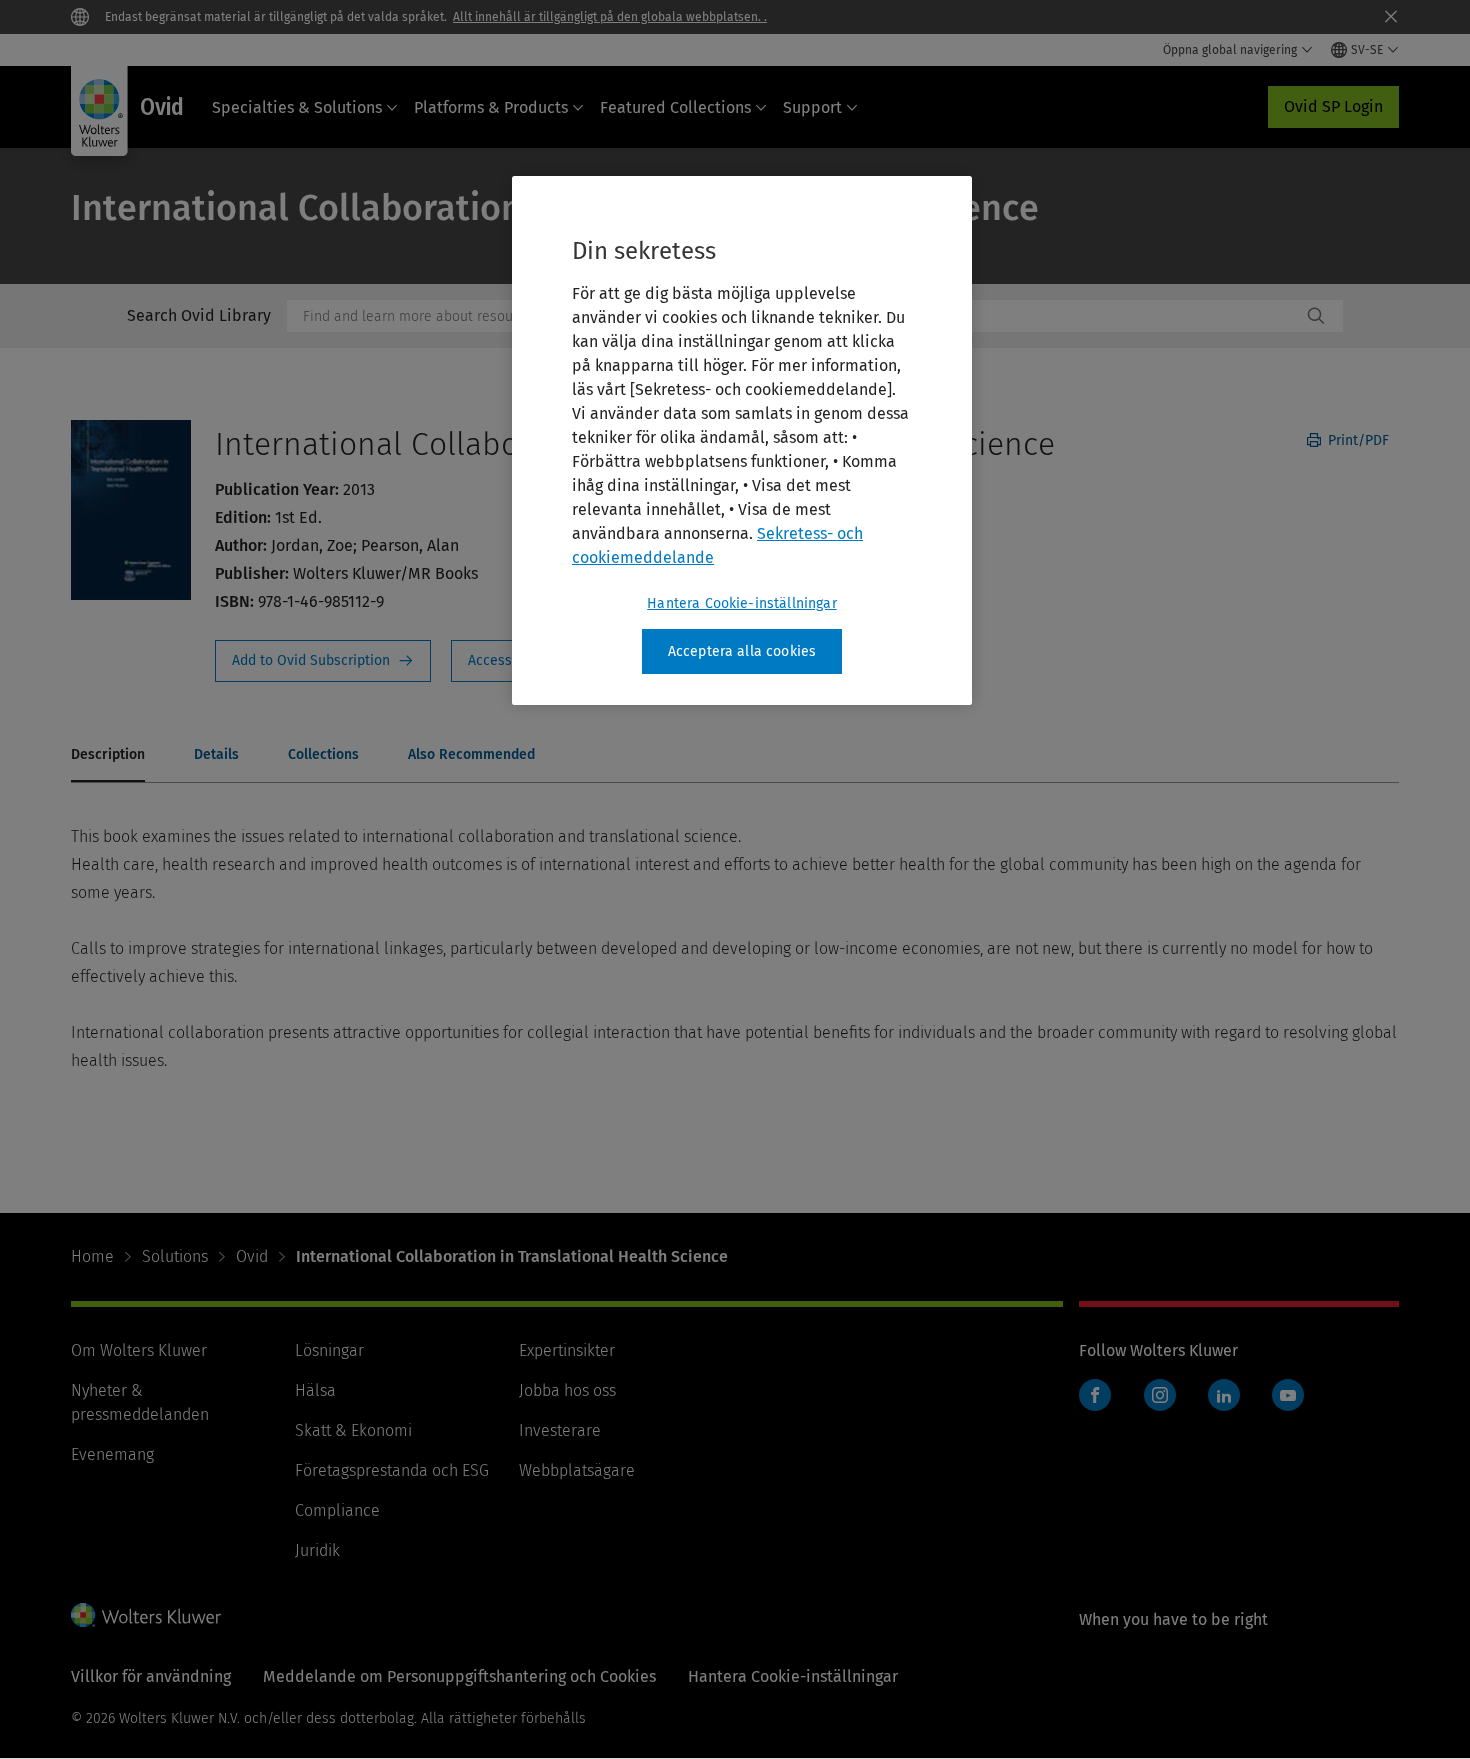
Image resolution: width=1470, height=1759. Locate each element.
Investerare (560, 1430)
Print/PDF (1356, 440)
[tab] (108, 756)
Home (92, 1256)
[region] (742, 441)
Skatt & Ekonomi (353, 1430)
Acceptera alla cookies (742, 651)
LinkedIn (1224, 1395)
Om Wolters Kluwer (139, 1350)
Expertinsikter (567, 1350)
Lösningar (329, 1350)
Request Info (323, 661)
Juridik (317, 1550)
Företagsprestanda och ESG (392, 1470)
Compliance (337, 1510)
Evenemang (112, 1454)
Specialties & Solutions (297, 107)
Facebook (1095, 1395)
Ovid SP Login (1333, 106)
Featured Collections (675, 107)
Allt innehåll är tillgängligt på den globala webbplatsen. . (610, 17)
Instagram (1160, 1395)
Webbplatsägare (577, 1470)
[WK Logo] (146, 1615)
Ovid (252, 1256)
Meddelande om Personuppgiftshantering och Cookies (459, 1676)
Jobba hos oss (567, 1390)
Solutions (175, 1256)
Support (812, 107)
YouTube (1288, 1395)
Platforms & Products (491, 107)
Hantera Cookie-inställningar (741, 603)
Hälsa (315, 1390)
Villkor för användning (151, 1676)
